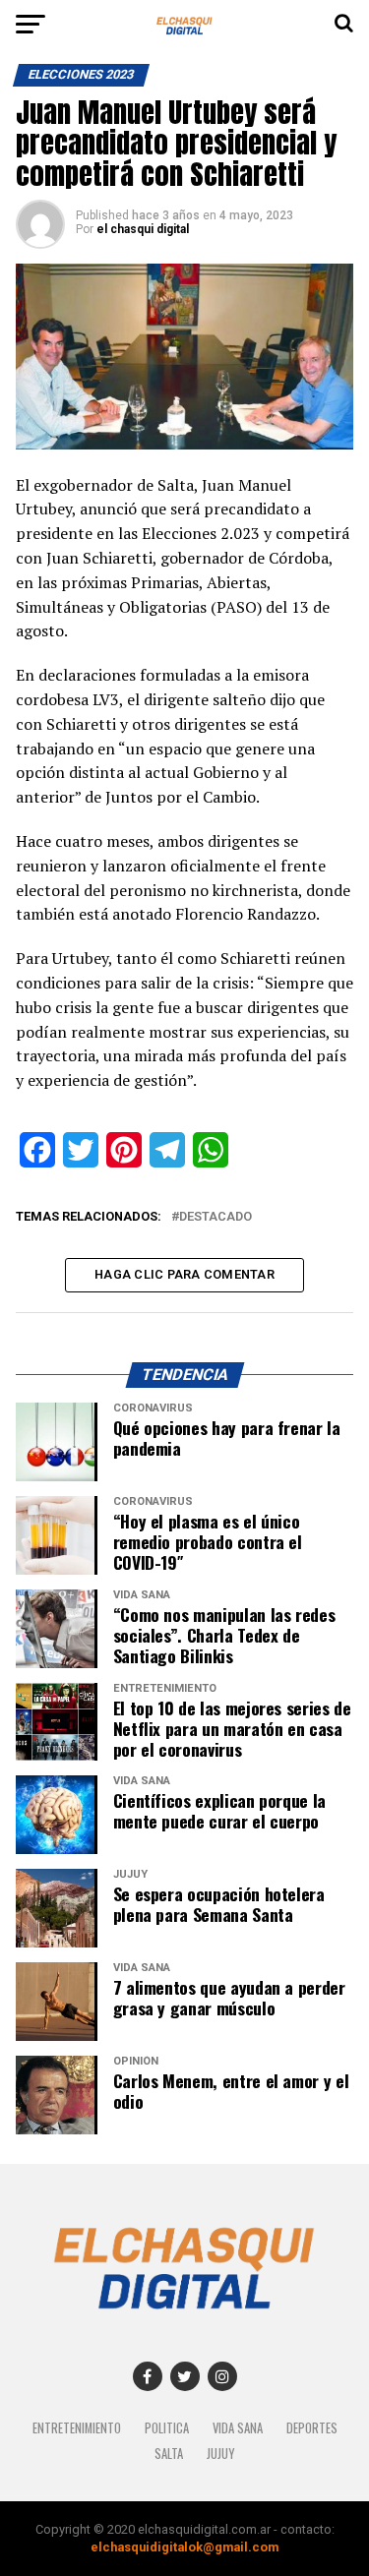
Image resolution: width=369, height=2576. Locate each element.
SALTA (169, 2454)
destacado (215, 1217)
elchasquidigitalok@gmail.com (184, 2547)
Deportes (312, 2428)
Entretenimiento (77, 2428)
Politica (167, 2428)
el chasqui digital (143, 229)
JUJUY (220, 2454)
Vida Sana (238, 2428)
